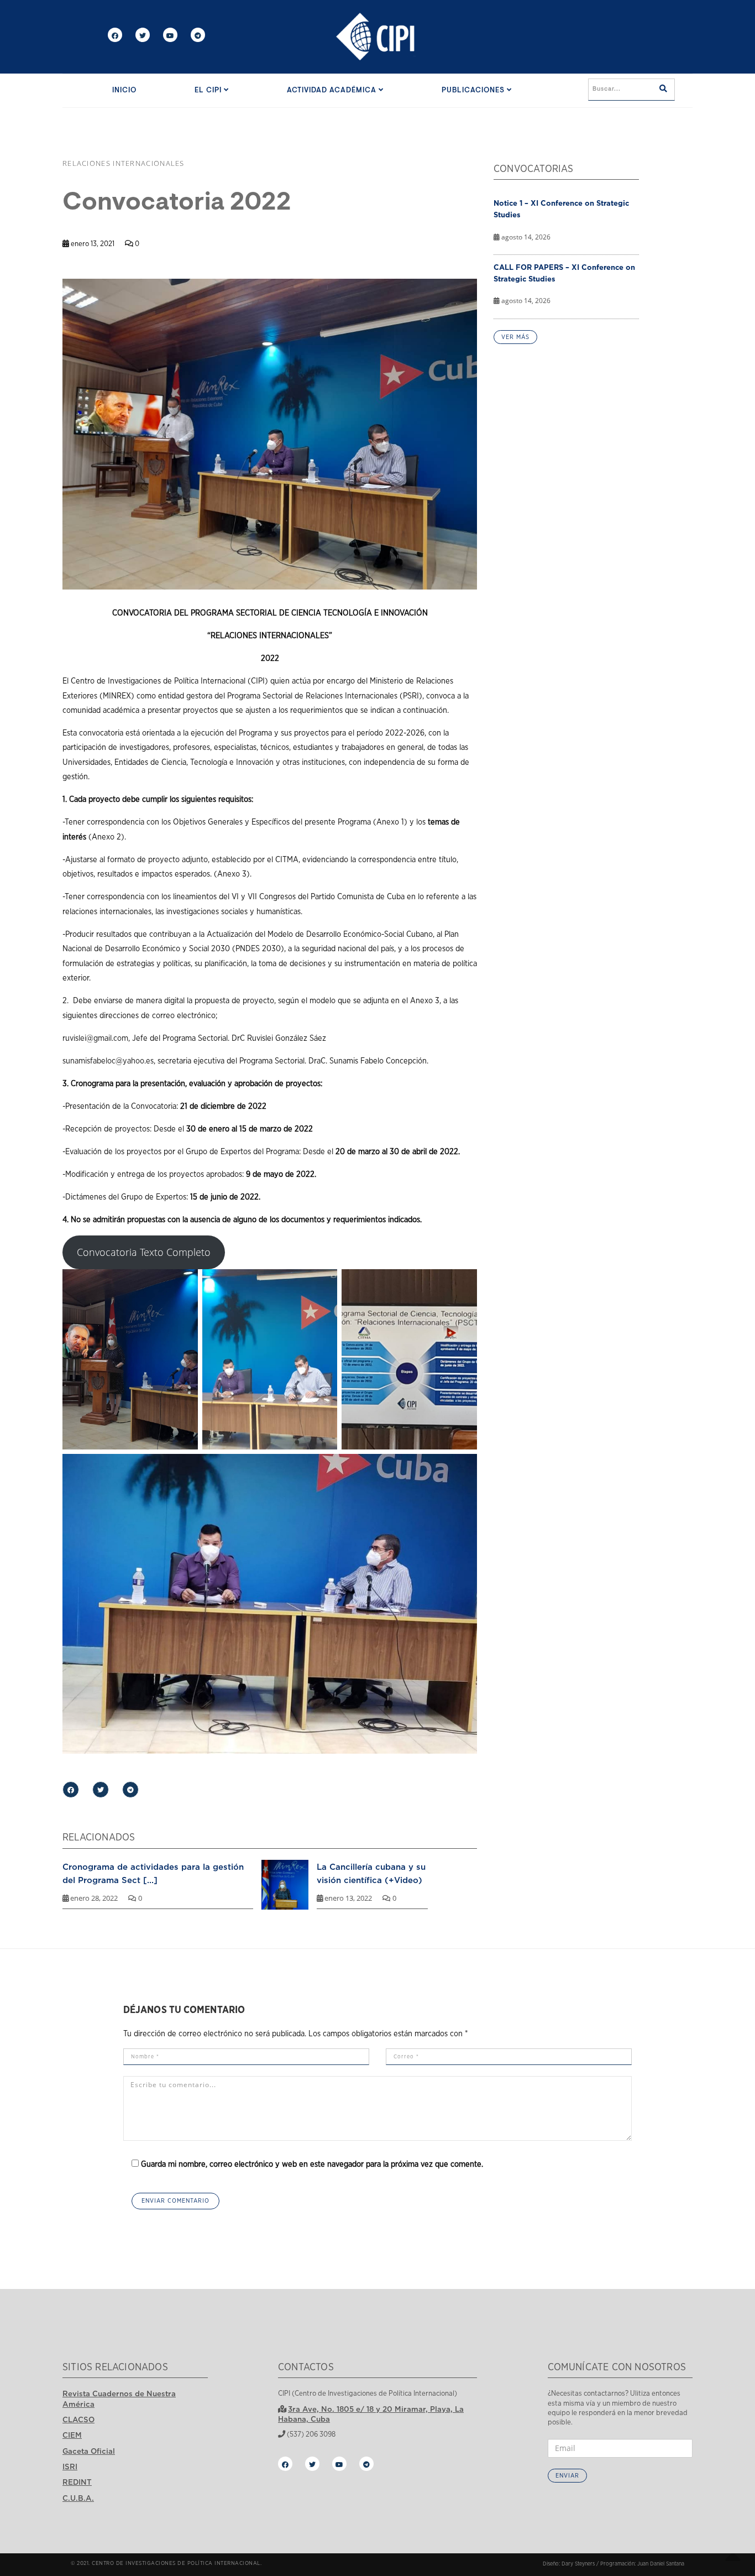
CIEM (72, 2435)
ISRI (70, 2467)
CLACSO (78, 2419)
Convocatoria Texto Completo (144, 1252)
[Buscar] (663, 90)
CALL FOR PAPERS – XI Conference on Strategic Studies (564, 273)
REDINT (77, 2482)
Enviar (567, 2476)
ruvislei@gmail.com (95, 1038)
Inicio (124, 90)
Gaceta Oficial (89, 2451)
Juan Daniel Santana (661, 2564)
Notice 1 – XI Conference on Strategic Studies (561, 209)
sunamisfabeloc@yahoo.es (108, 1061)
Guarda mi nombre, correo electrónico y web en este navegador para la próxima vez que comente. (312, 2164)
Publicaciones (474, 90)
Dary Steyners (578, 2564)
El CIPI (209, 90)
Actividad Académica (333, 90)
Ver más (515, 337)
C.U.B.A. (78, 2498)
